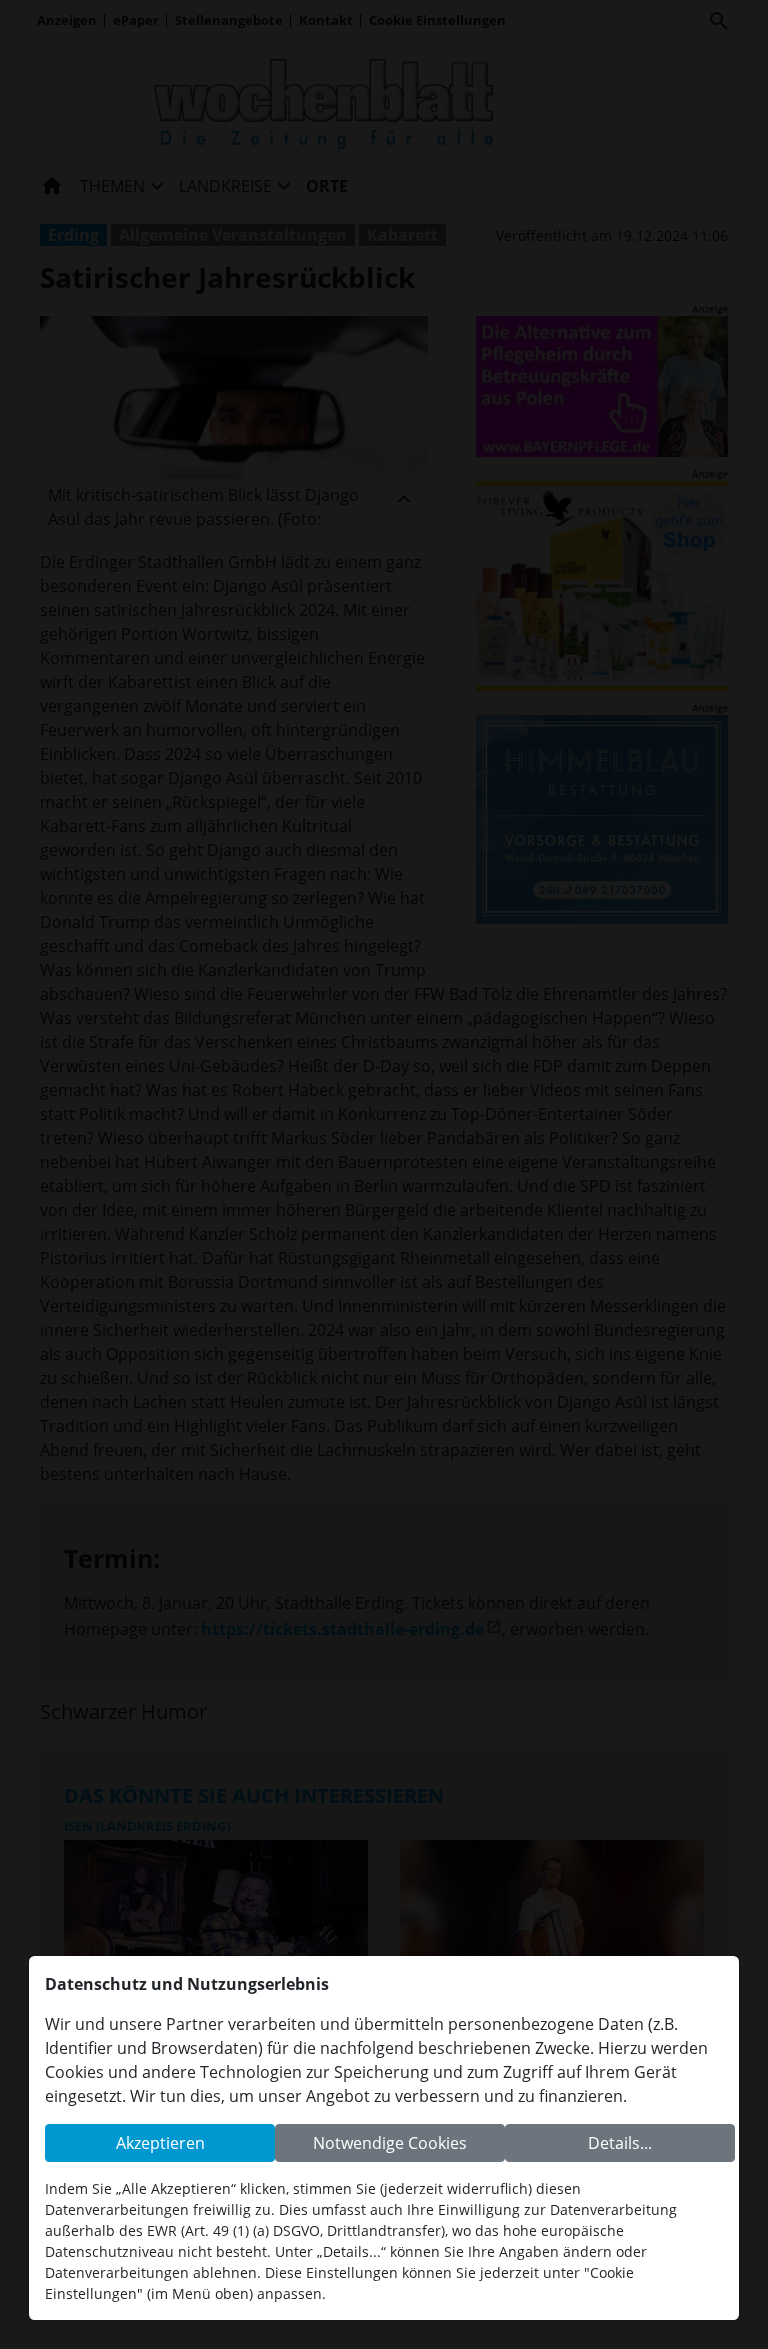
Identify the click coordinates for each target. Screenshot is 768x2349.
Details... (620, 2143)
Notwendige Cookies (390, 2143)
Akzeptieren (160, 2143)
